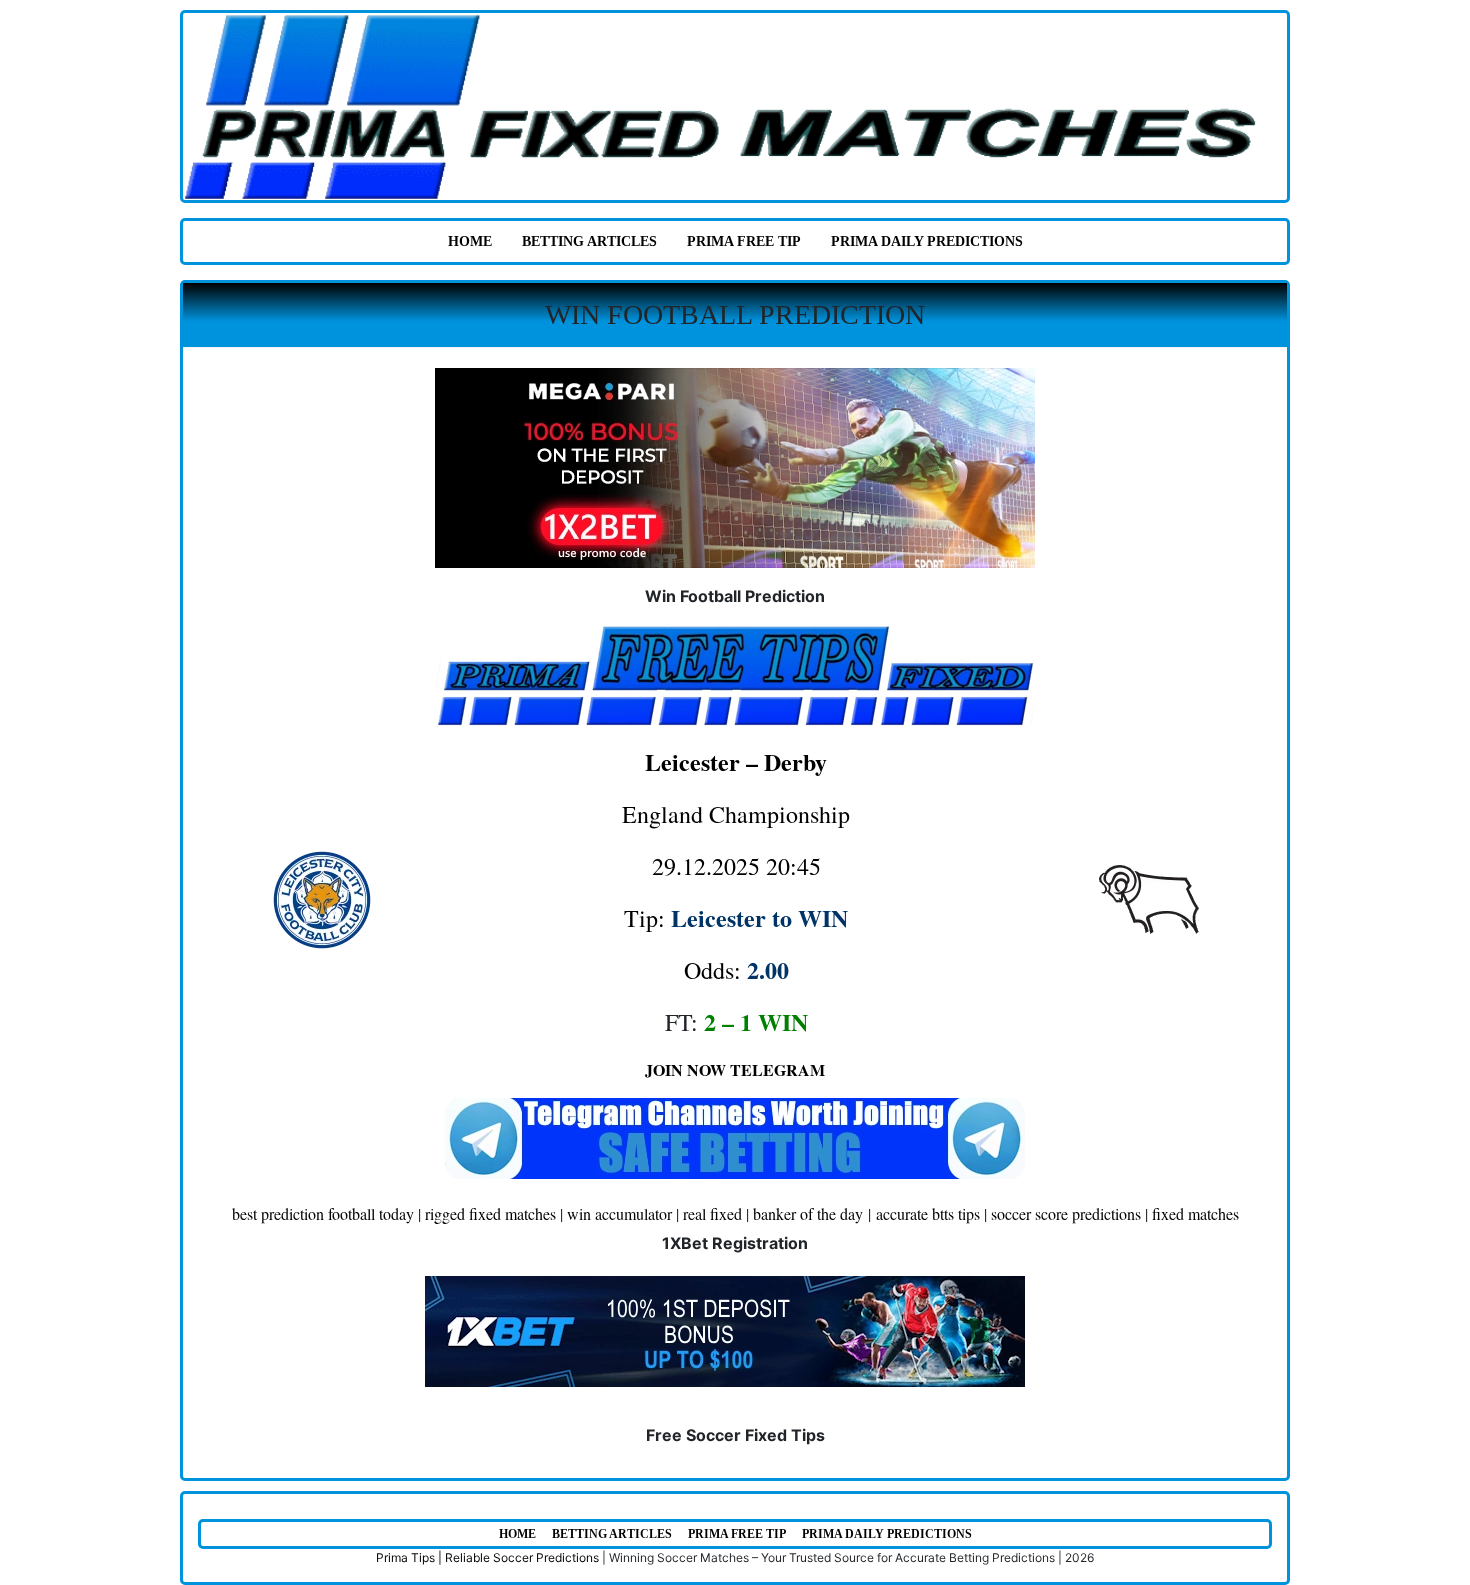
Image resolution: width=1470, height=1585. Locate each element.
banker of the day (808, 1213)
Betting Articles (589, 241)
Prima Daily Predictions (927, 241)
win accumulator (619, 1213)
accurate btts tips (928, 1213)
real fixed (712, 1213)
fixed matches (1195, 1213)
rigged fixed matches (490, 1213)
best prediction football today (323, 1213)
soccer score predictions (1066, 1213)
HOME (470, 241)
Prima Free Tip (744, 241)
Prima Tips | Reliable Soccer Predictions (487, 1557)
